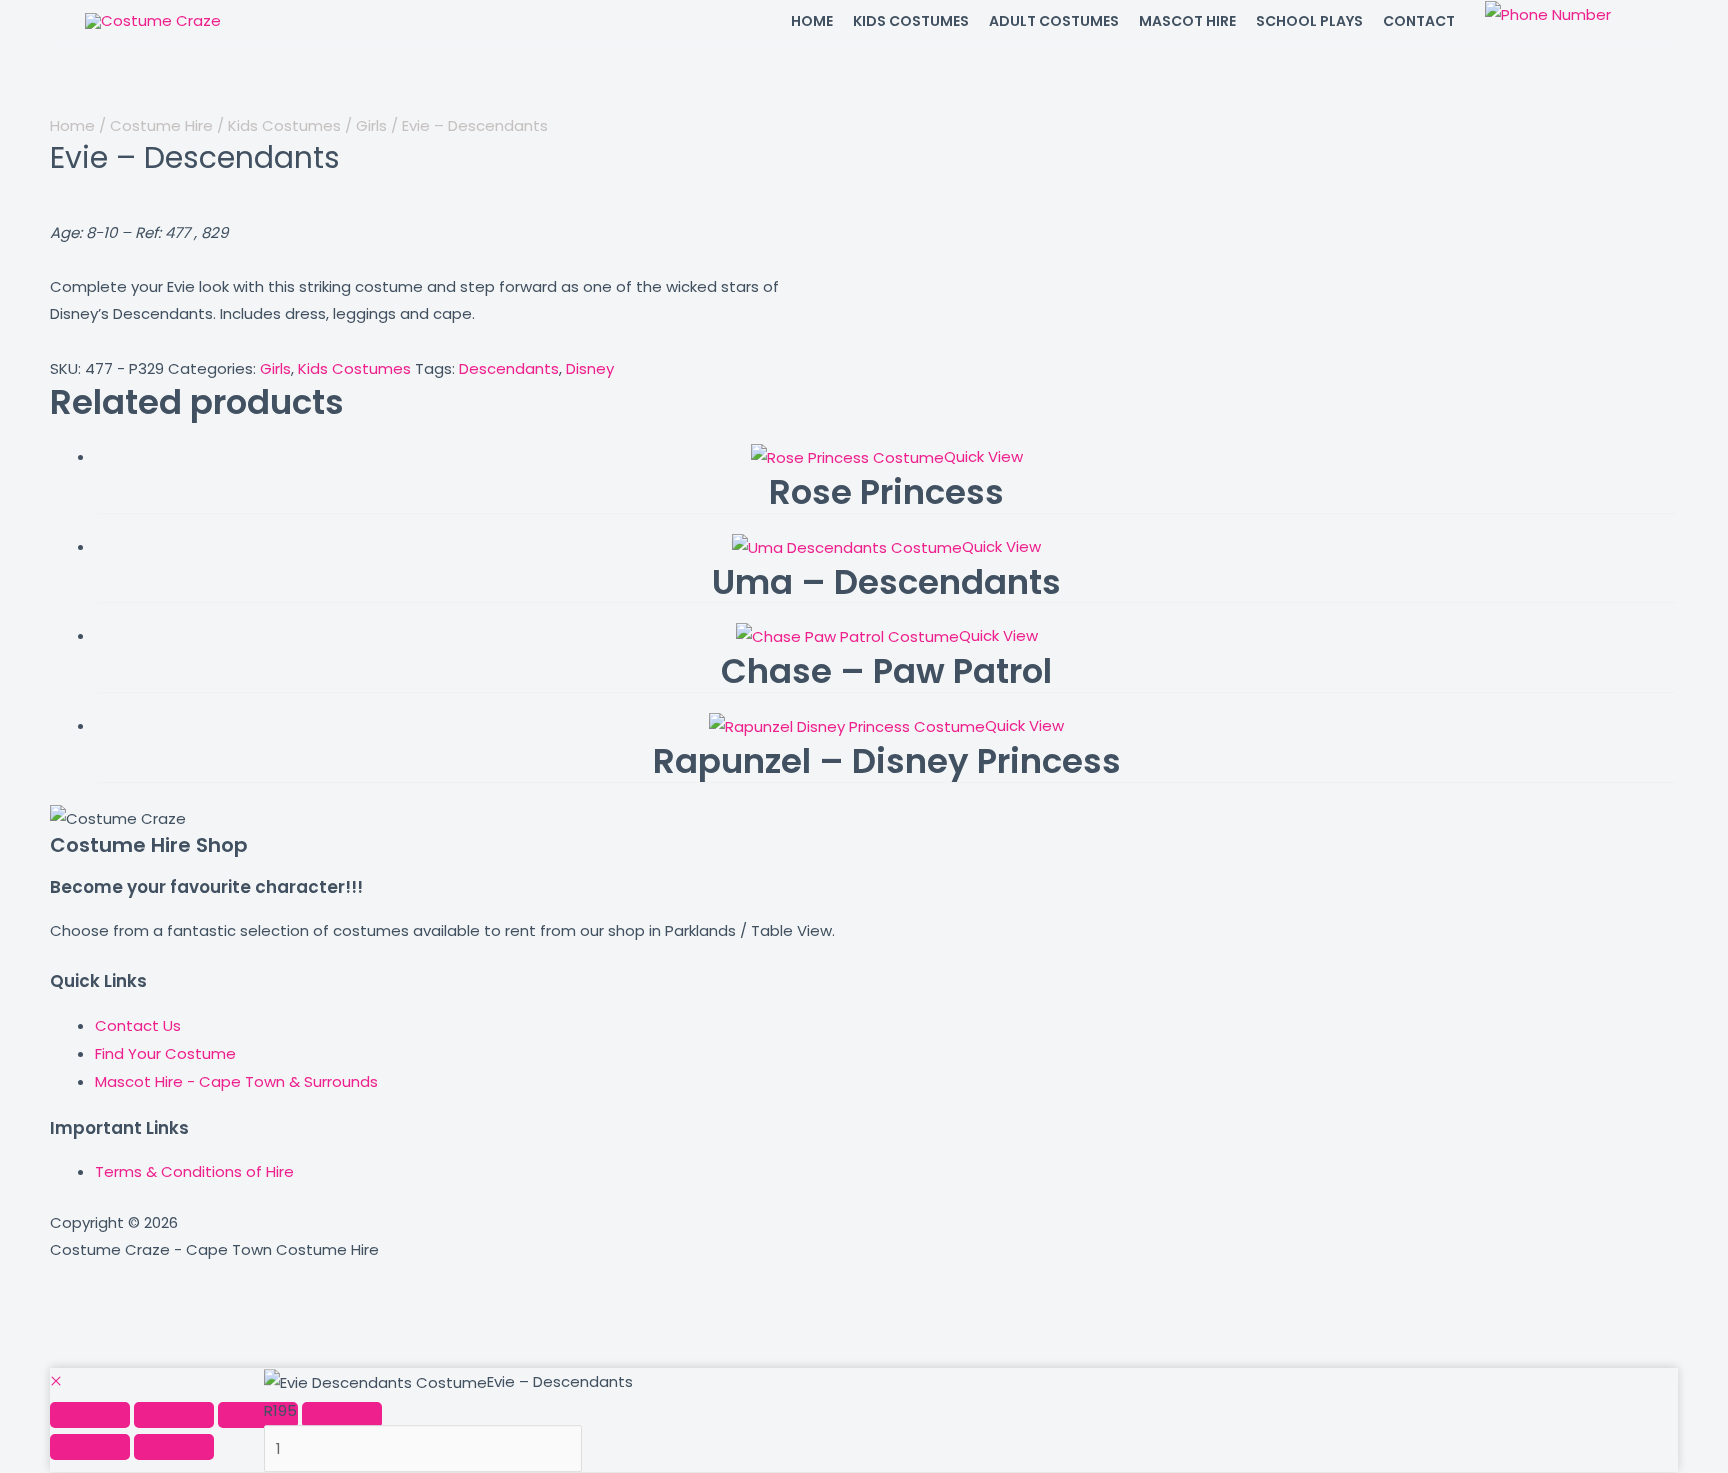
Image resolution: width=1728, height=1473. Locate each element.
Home (72, 125)
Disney (590, 368)
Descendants (509, 368)
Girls (371, 125)
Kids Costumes (284, 125)
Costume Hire (161, 125)
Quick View (983, 456)
